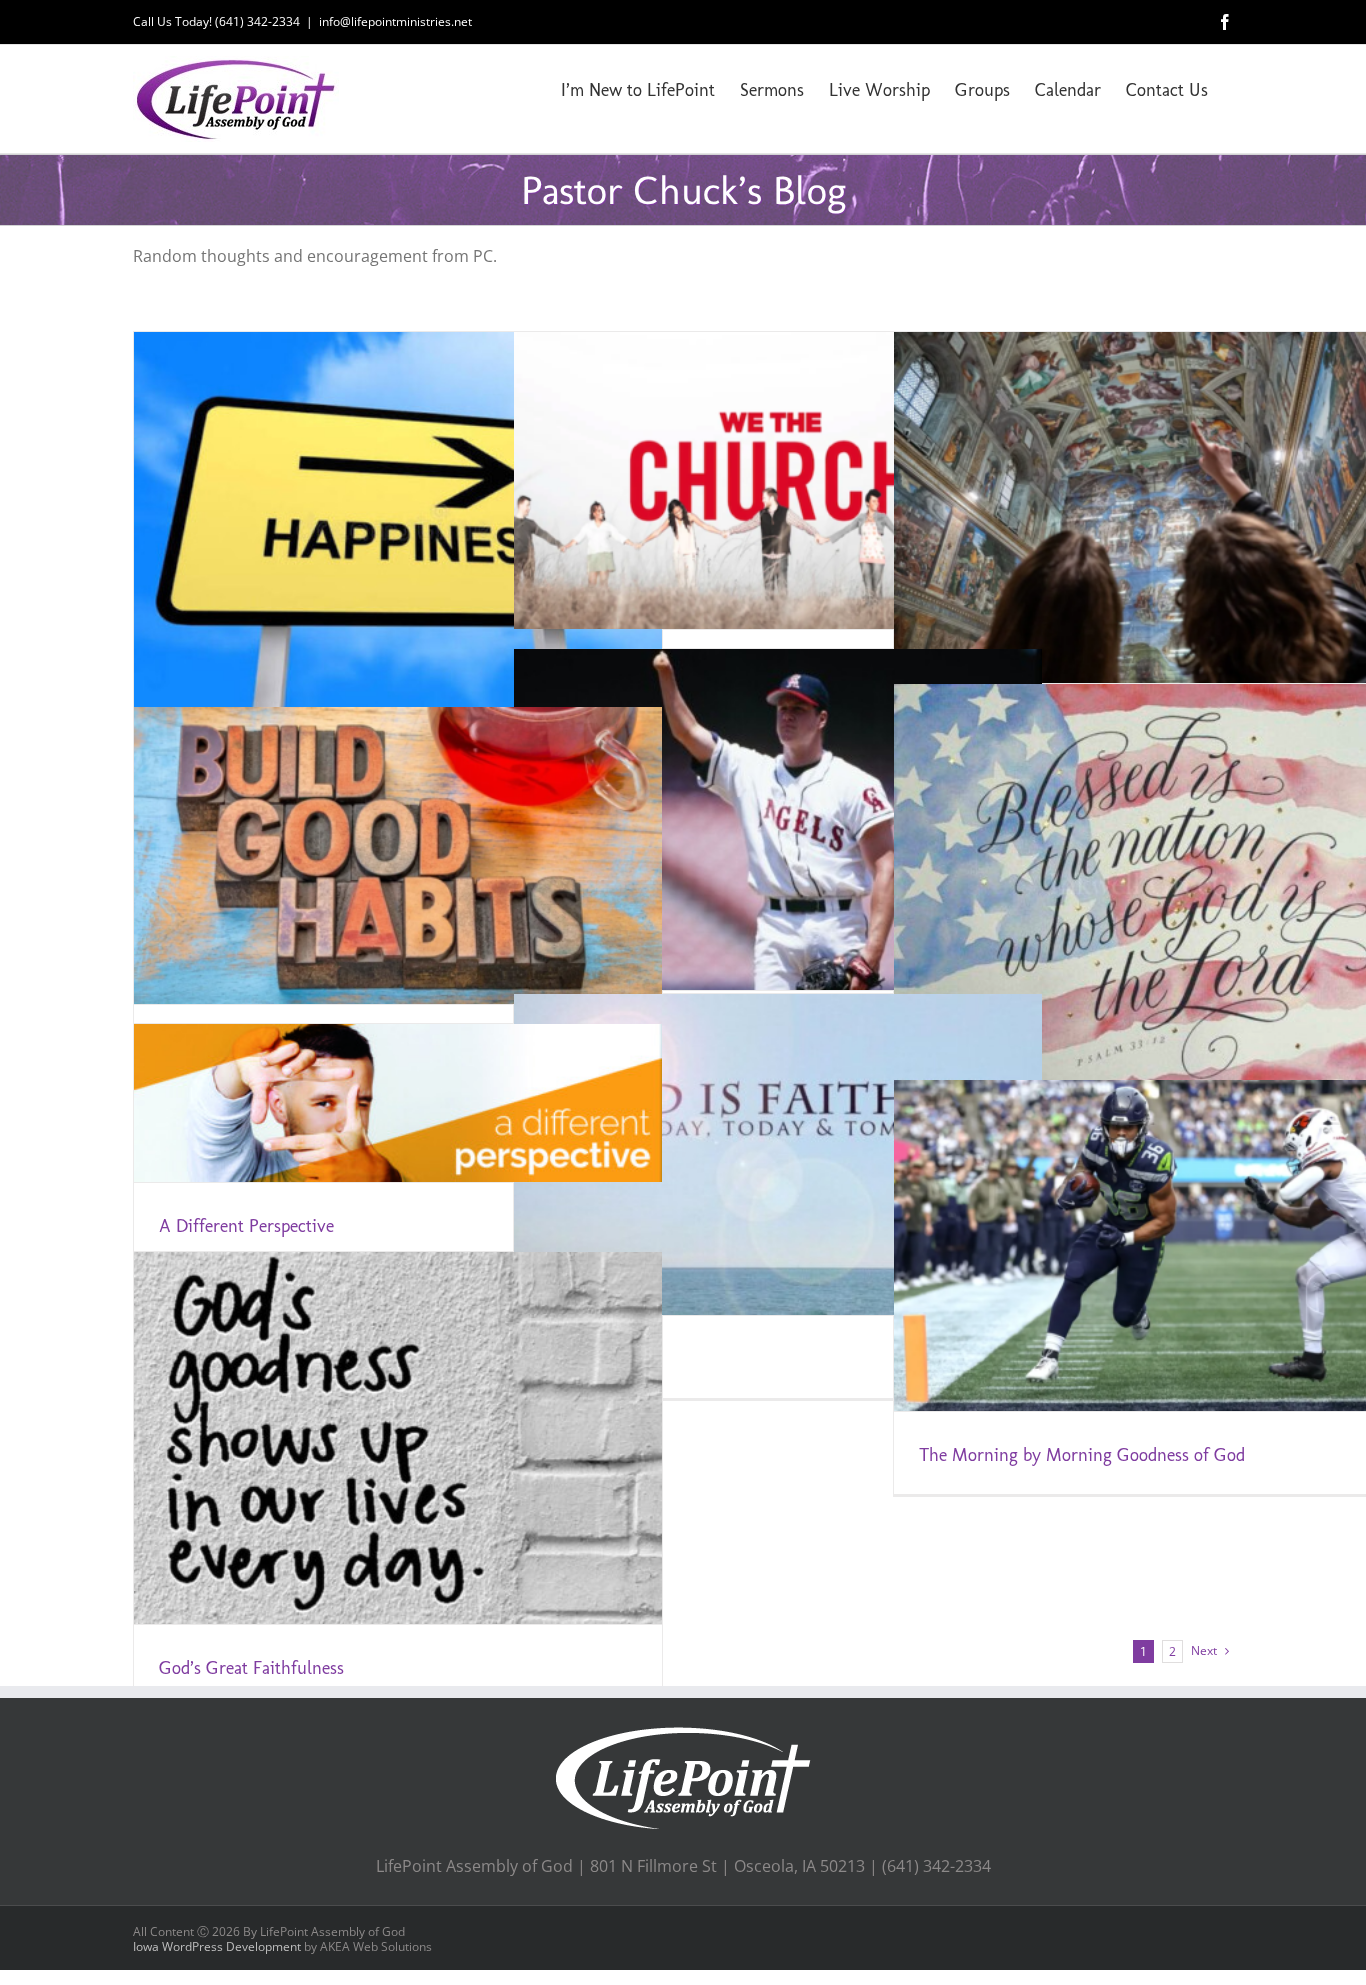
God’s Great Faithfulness (251, 1668)
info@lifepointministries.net (395, 21)
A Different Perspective (246, 1226)
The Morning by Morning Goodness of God (1082, 1455)
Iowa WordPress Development (217, 1946)
